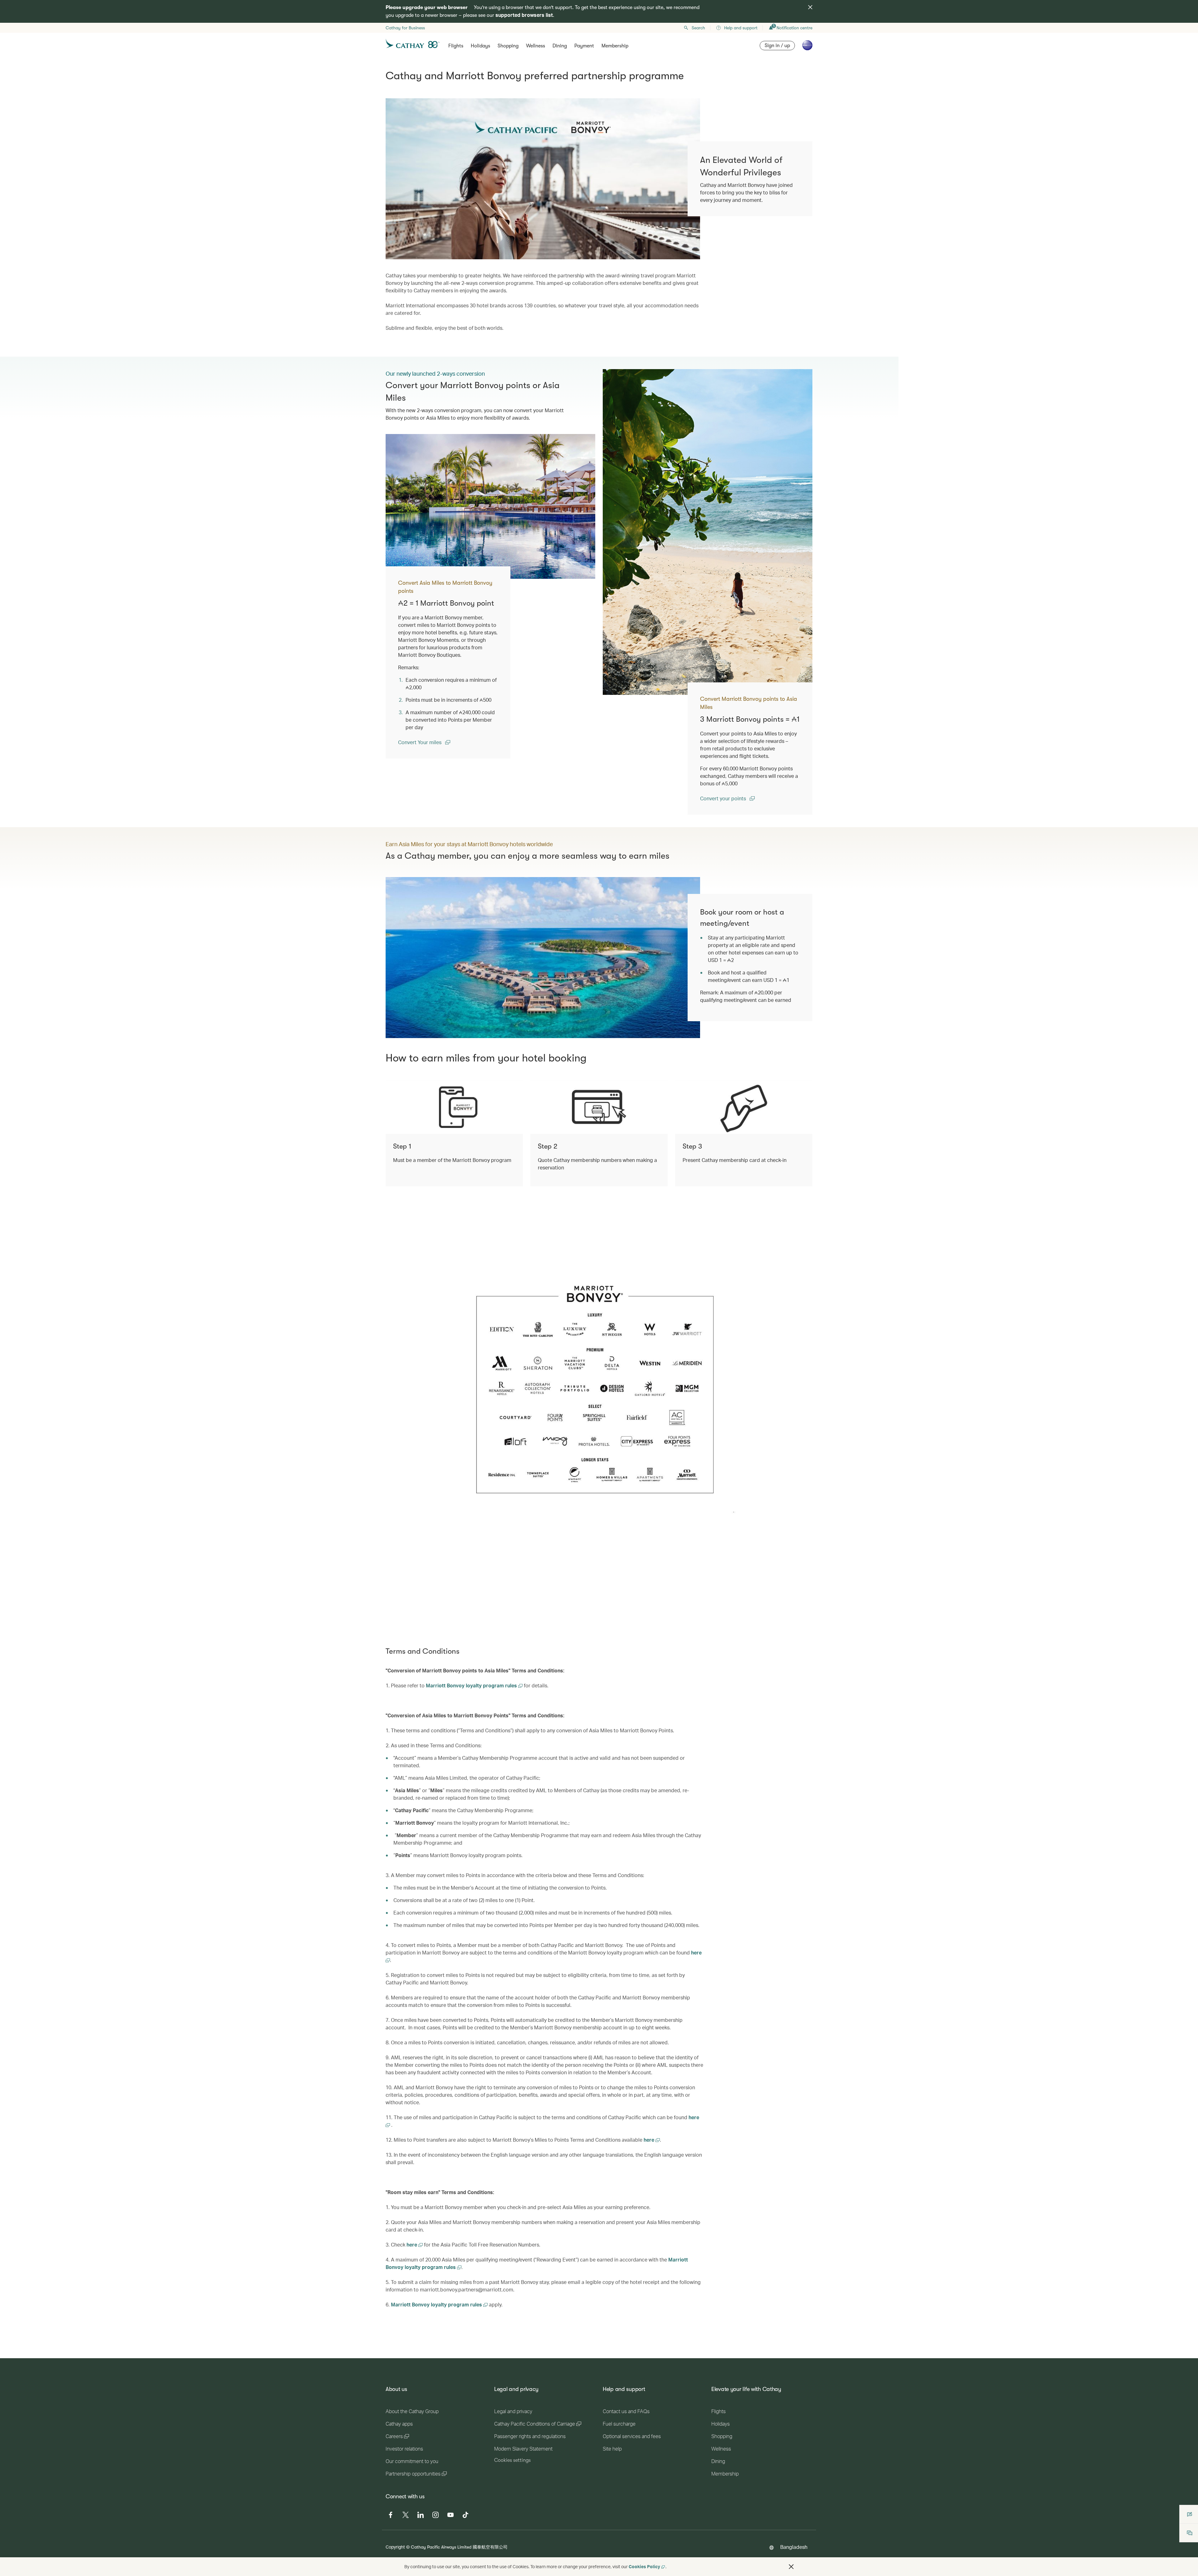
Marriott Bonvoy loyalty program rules (472, 1685)
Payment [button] (584, 46)
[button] (791, 2567)
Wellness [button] (536, 46)
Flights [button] (456, 46)
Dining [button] (560, 46)
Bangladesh (794, 2547)
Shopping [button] (508, 46)
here (650, 2140)
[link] (708, 532)
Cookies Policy (644, 2566)
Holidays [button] (480, 46)
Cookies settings (512, 2460)
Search (698, 28)
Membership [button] (615, 46)
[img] (810, 7)
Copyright (395, 2547)
